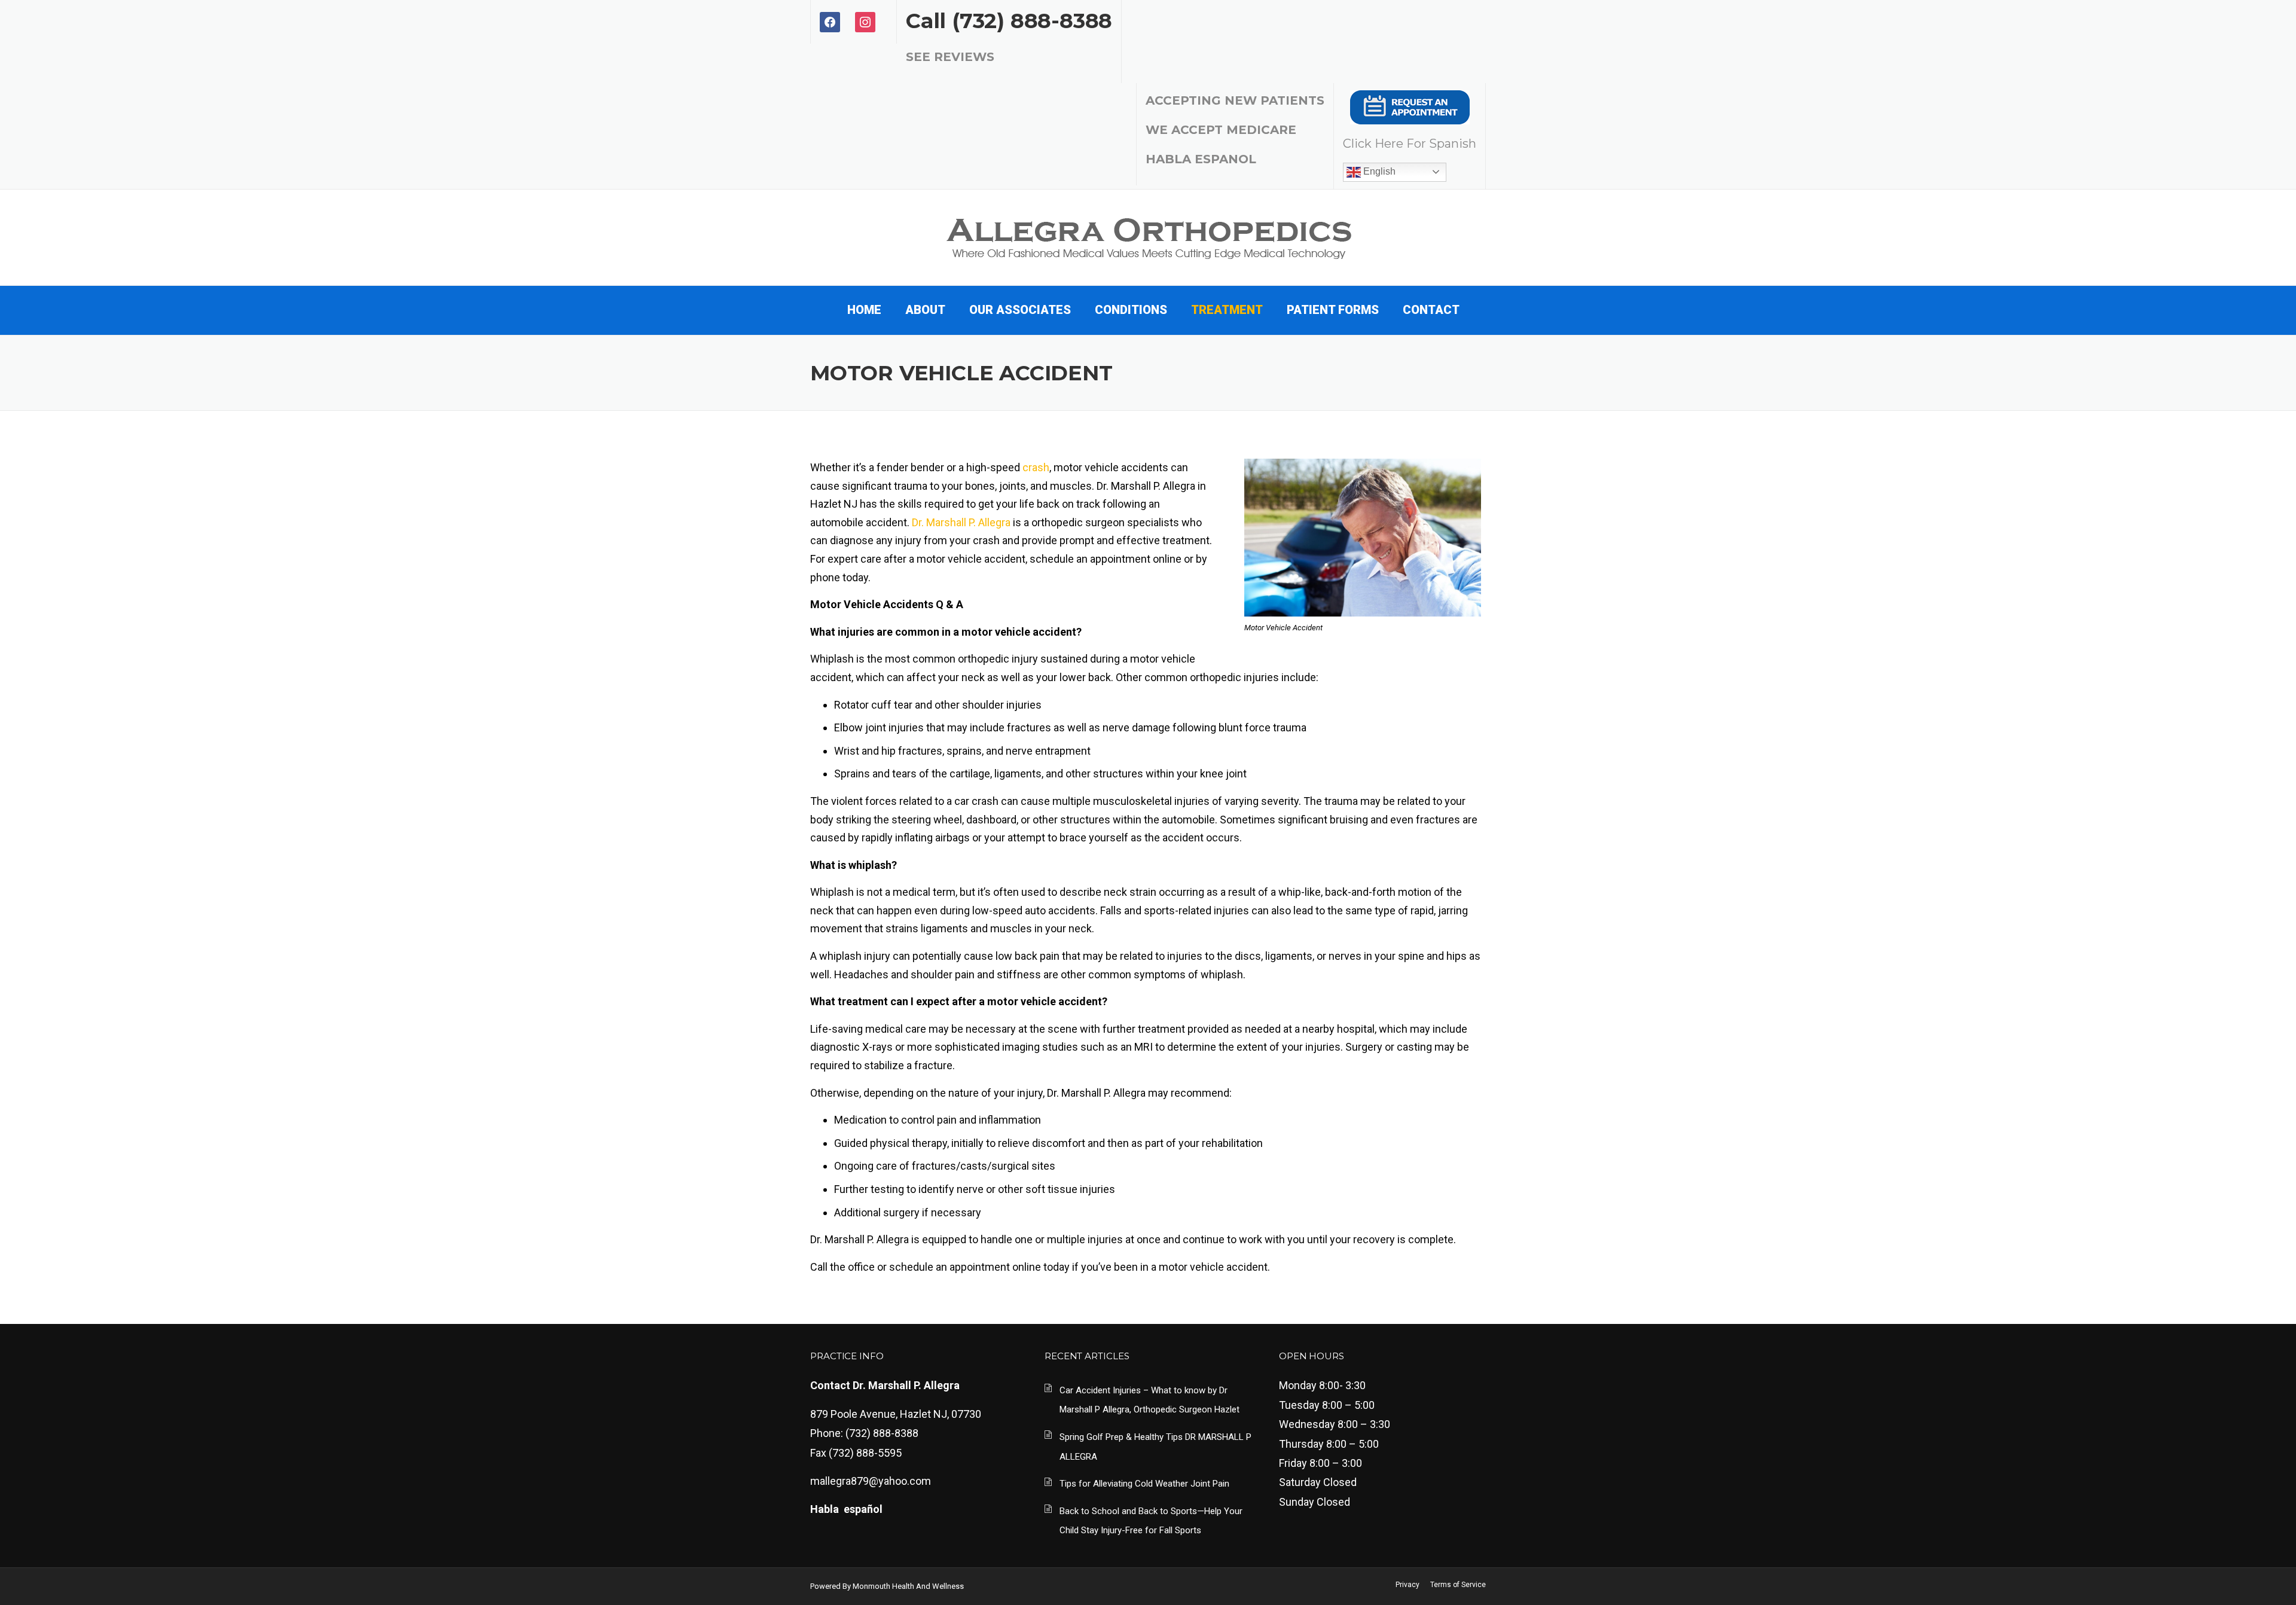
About (925, 310)
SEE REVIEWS (950, 57)
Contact (1431, 310)
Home (864, 310)
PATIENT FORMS (1333, 310)
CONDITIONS (1131, 310)
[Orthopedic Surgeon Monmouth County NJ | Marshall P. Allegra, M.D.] (1148, 236)
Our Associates (1020, 310)
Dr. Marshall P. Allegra (961, 522)
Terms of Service (1458, 1585)
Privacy (1407, 1585)
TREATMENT (1227, 310)
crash (1036, 467)
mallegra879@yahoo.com (871, 1481)
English (1378, 171)
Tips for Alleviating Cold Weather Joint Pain (1144, 1484)
